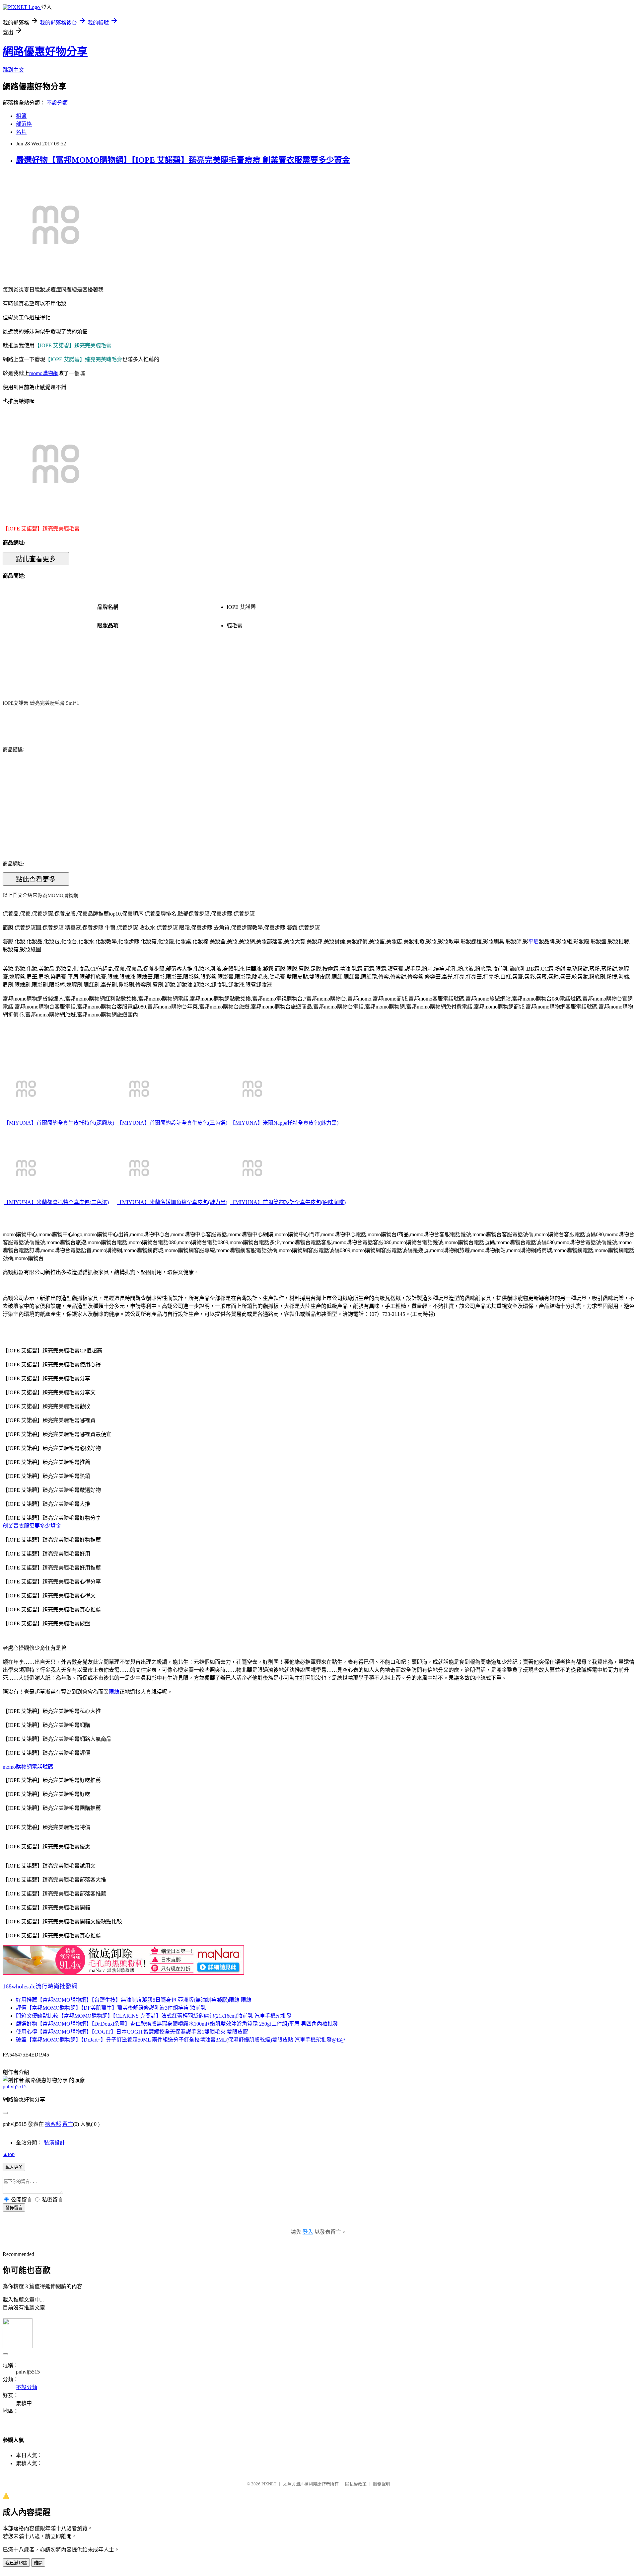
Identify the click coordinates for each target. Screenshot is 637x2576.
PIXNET (269, 2484)
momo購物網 (44, 373)
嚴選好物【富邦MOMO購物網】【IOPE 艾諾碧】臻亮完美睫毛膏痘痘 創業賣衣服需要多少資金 (183, 160)
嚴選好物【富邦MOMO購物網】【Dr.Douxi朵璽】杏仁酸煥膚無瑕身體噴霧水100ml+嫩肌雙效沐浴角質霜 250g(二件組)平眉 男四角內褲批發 (177, 2024)
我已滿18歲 (16, 2563)
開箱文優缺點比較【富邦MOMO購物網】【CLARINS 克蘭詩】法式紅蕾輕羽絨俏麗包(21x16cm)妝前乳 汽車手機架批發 (154, 2016)
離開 (38, 2563)
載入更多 (14, 2167)
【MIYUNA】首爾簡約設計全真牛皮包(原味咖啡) (288, 1202)
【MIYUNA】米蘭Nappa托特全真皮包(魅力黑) (284, 1123)
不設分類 (57, 103)
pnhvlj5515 (15, 2087)
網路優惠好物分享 (45, 51)
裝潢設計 (54, 2143)
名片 (21, 132)
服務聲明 (382, 2484)
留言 (68, 2124)
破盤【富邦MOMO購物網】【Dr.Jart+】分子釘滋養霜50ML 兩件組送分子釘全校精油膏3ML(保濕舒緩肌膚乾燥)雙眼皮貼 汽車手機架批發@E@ (180, 2040)
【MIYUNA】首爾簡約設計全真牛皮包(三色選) (172, 1123)
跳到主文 (13, 70)
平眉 (533, 942)
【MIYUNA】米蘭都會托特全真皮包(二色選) (56, 1202)
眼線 (114, 1692)
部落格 (24, 124)
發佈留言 (14, 2208)
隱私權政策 (356, 2484)
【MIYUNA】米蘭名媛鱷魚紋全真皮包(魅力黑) (172, 1202)
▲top (9, 2154)
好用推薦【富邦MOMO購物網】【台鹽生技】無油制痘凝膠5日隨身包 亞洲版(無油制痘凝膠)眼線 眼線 (134, 2000)
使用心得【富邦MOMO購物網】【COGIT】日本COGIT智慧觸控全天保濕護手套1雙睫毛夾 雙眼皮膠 (132, 2032)
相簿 (21, 116)
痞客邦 (53, 2124)
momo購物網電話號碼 (28, 1767)
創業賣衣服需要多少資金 (32, 1526)
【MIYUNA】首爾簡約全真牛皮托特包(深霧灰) (59, 1123)
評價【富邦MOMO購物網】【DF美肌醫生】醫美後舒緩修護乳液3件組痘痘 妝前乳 (111, 2008)
